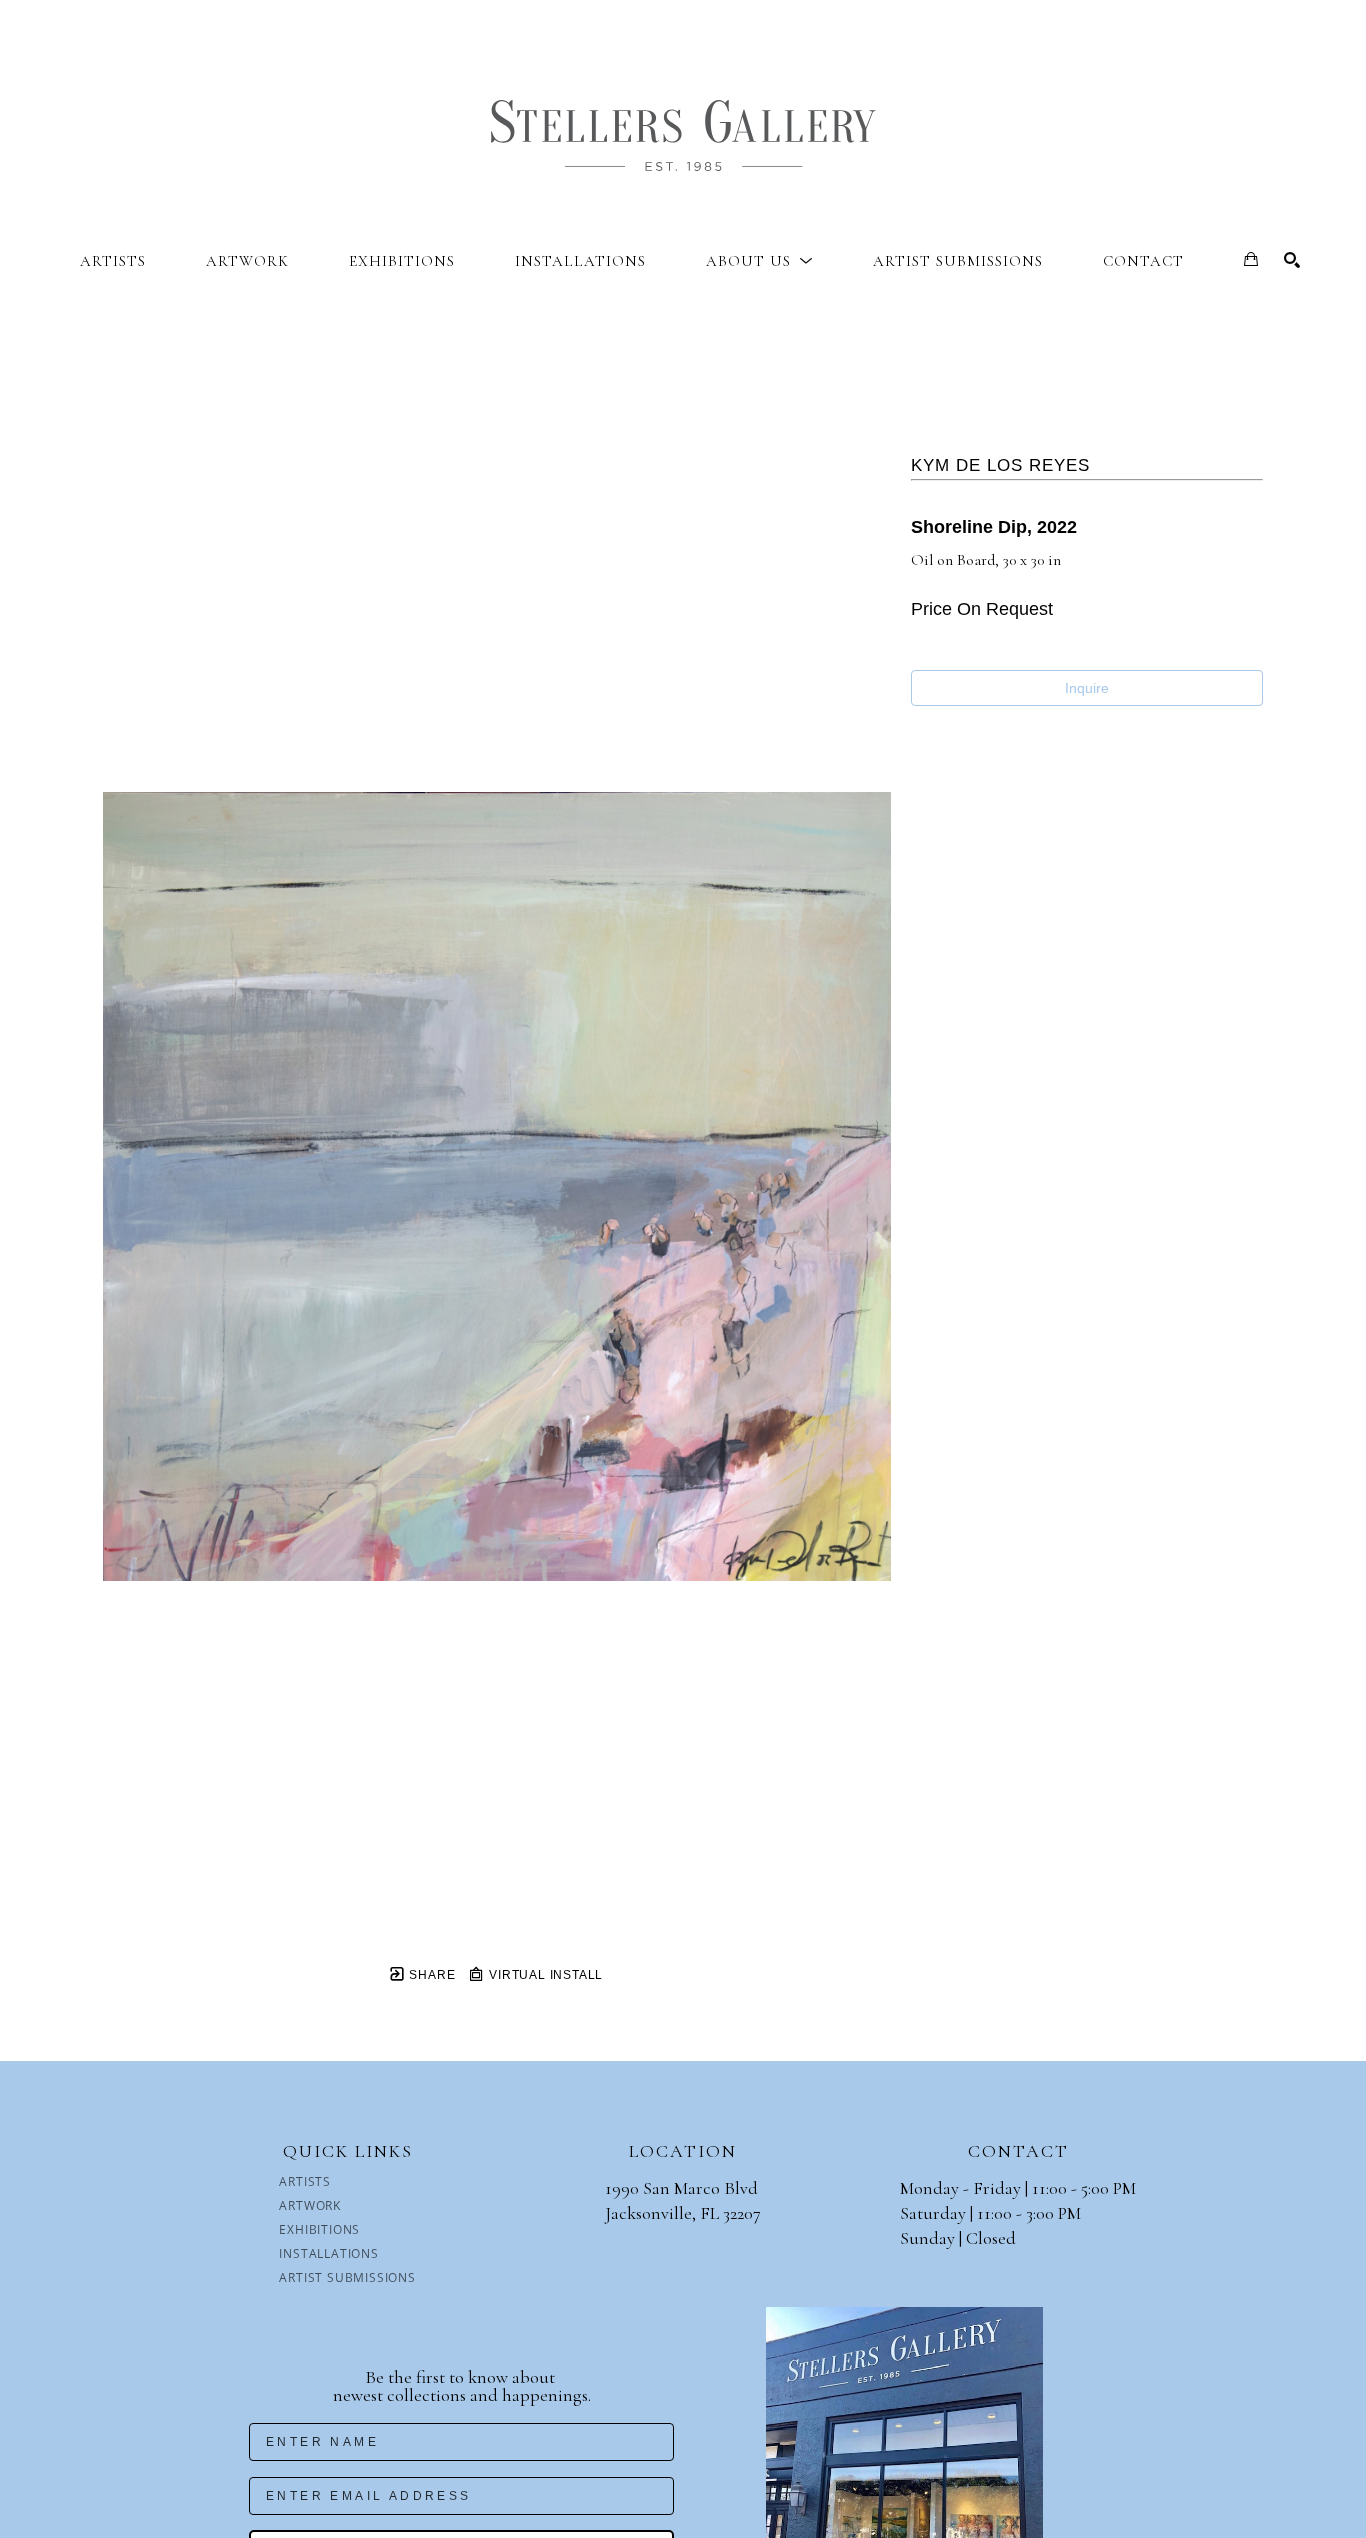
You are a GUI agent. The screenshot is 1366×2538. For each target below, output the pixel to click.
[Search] (1292, 260)
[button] (759, 261)
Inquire (1087, 688)
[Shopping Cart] (1251, 259)
